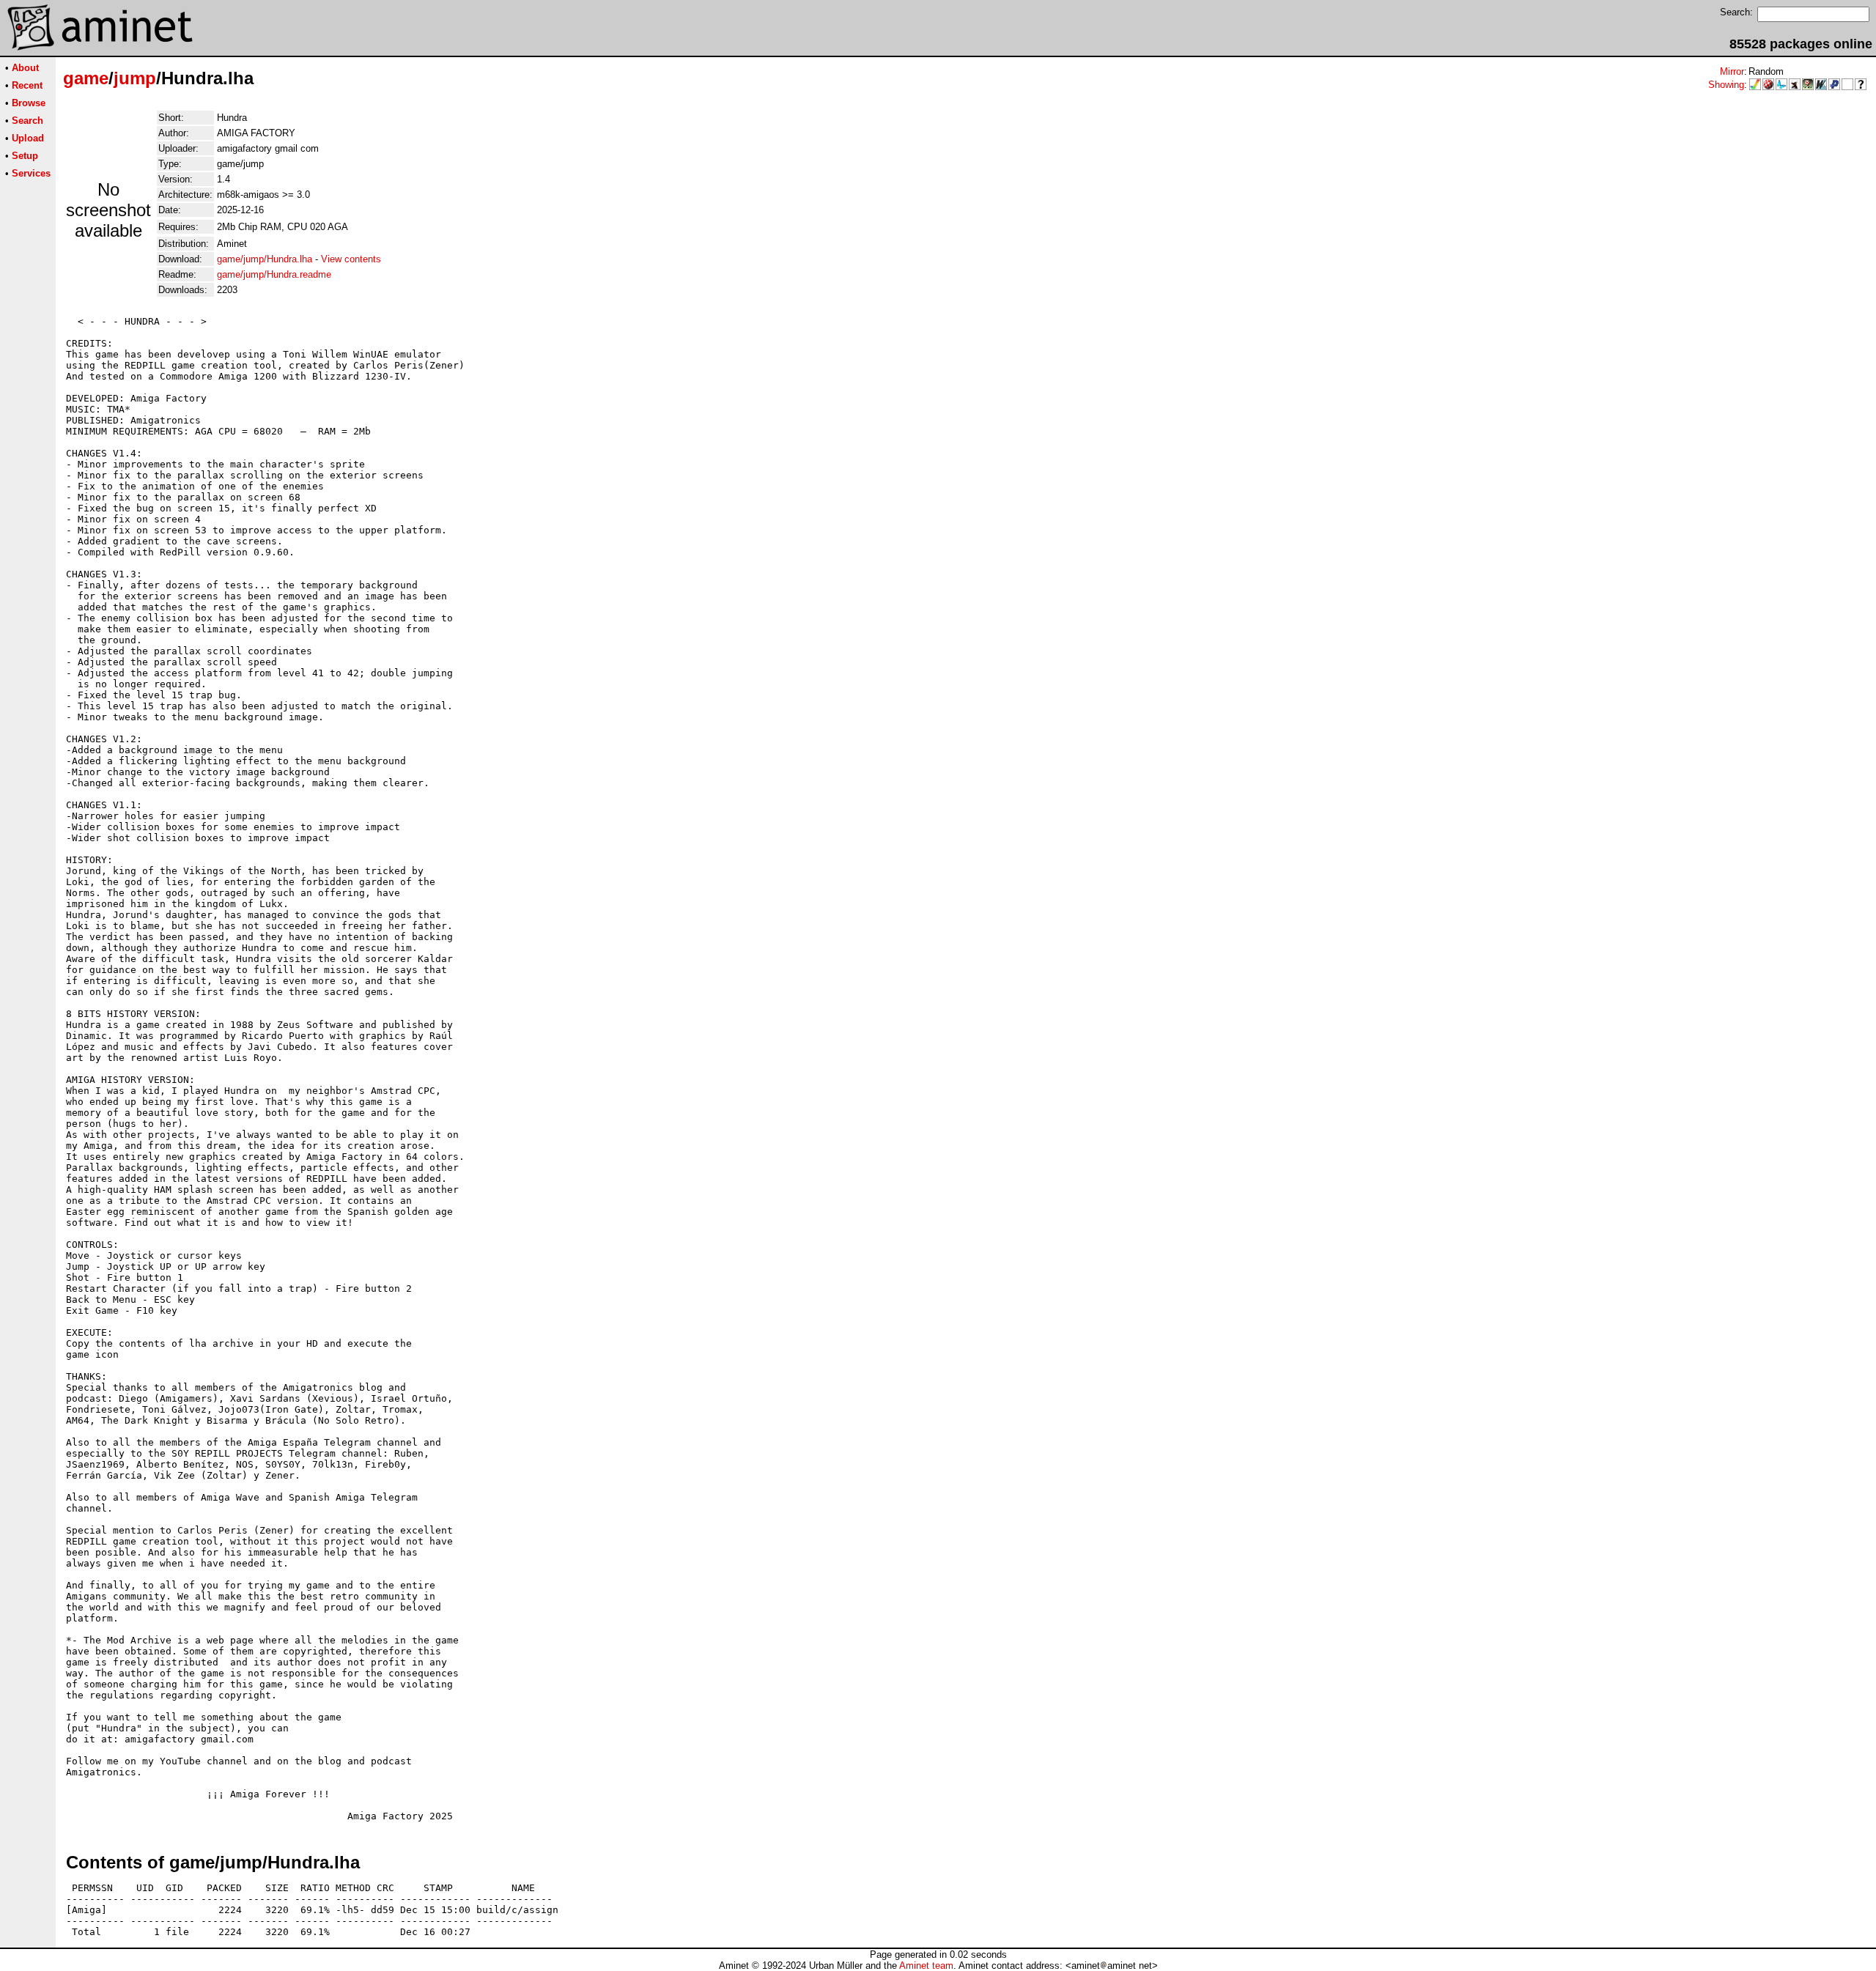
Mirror (1732, 71)
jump (135, 78)
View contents (351, 259)
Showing (1726, 85)
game (86, 78)
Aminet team (926, 1966)
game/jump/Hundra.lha (265, 259)
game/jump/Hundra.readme (274, 274)
